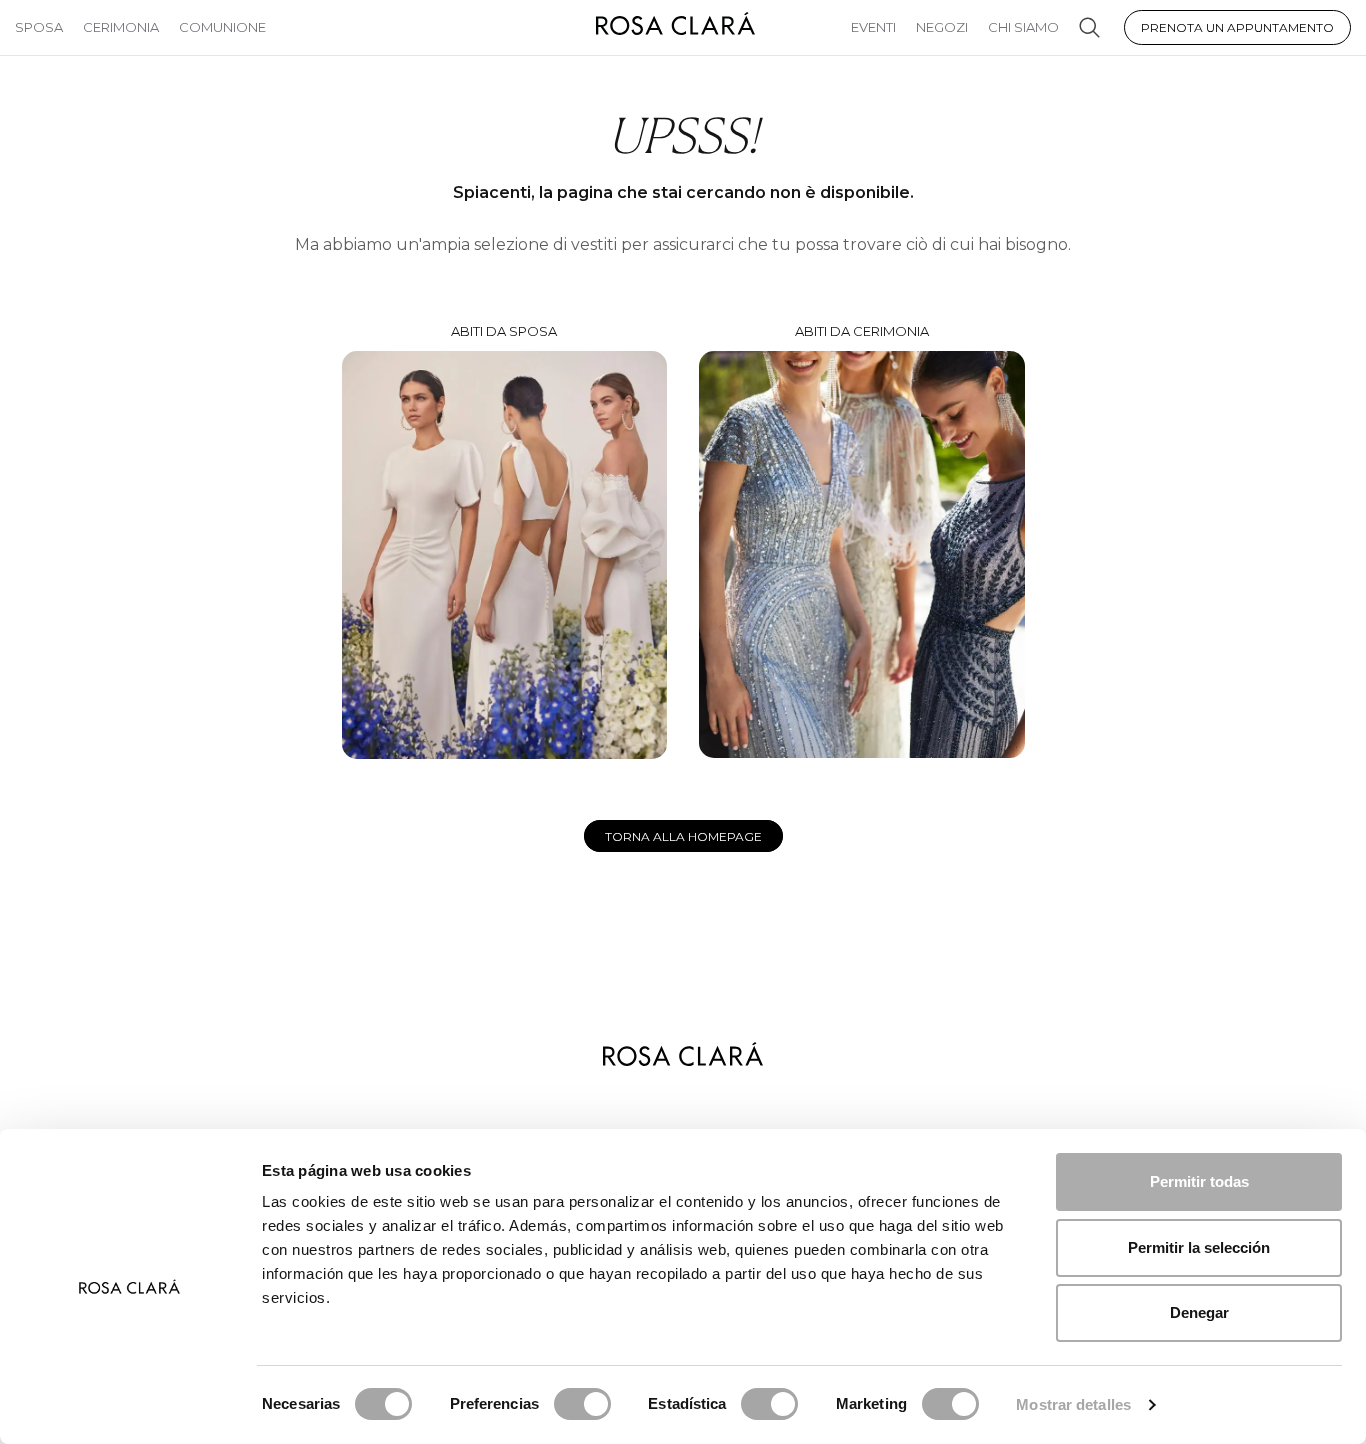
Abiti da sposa (504, 331)
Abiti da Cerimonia (862, 331)
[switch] (582, 1404)
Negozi (942, 27)
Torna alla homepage (683, 836)
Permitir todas (1199, 1181)
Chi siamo (1023, 27)
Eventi (873, 27)
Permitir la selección (1199, 1247)
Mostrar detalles (1073, 1404)
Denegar (1199, 1312)
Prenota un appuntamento (1237, 27)
